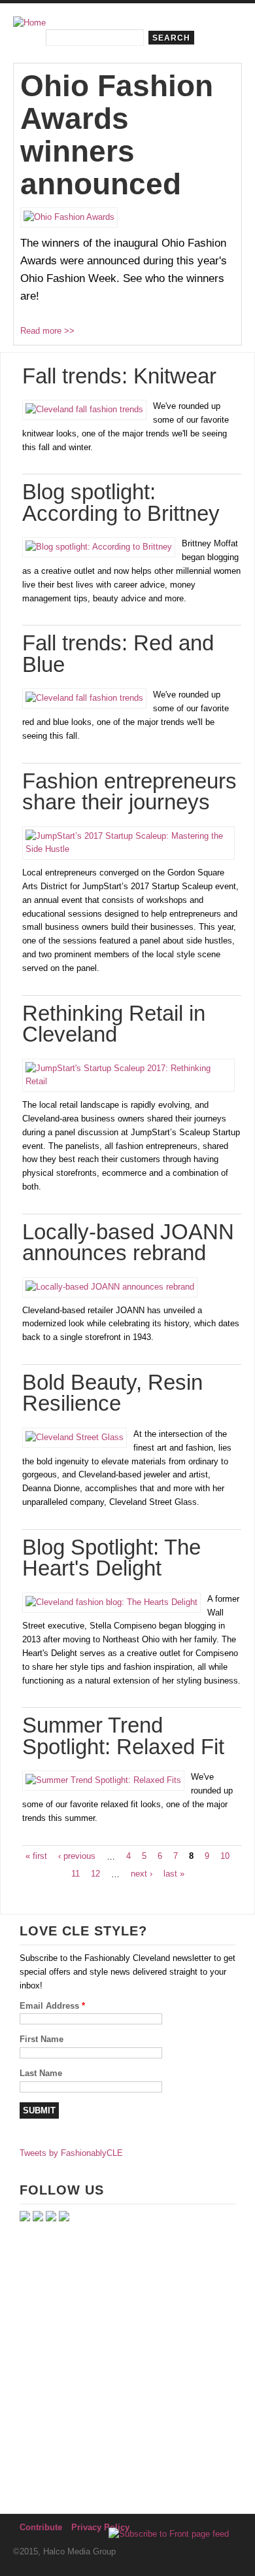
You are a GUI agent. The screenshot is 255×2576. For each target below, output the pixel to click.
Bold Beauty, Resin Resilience (112, 1393)
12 (95, 1874)
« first (36, 1856)
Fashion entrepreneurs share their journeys (129, 792)
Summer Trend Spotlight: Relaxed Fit (123, 1736)
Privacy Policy (100, 2527)
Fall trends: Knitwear (119, 376)
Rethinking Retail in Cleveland (114, 1024)
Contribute (41, 2527)
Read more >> (47, 331)
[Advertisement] (127, 2367)
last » (174, 1874)
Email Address (52, 2006)
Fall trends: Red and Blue (118, 654)
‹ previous (77, 1856)
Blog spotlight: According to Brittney (121, 503)
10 (225, 1856)
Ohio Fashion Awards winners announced (117, 135)
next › (142, 1874)
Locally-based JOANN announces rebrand (128, 1243)
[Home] (29, 23)
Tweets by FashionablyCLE (71, 2153)
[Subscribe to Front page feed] (169, 2534)
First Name (42, 2039)
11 (76, 1874)
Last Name (41, 2073)
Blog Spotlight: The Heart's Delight (111, 1558)
